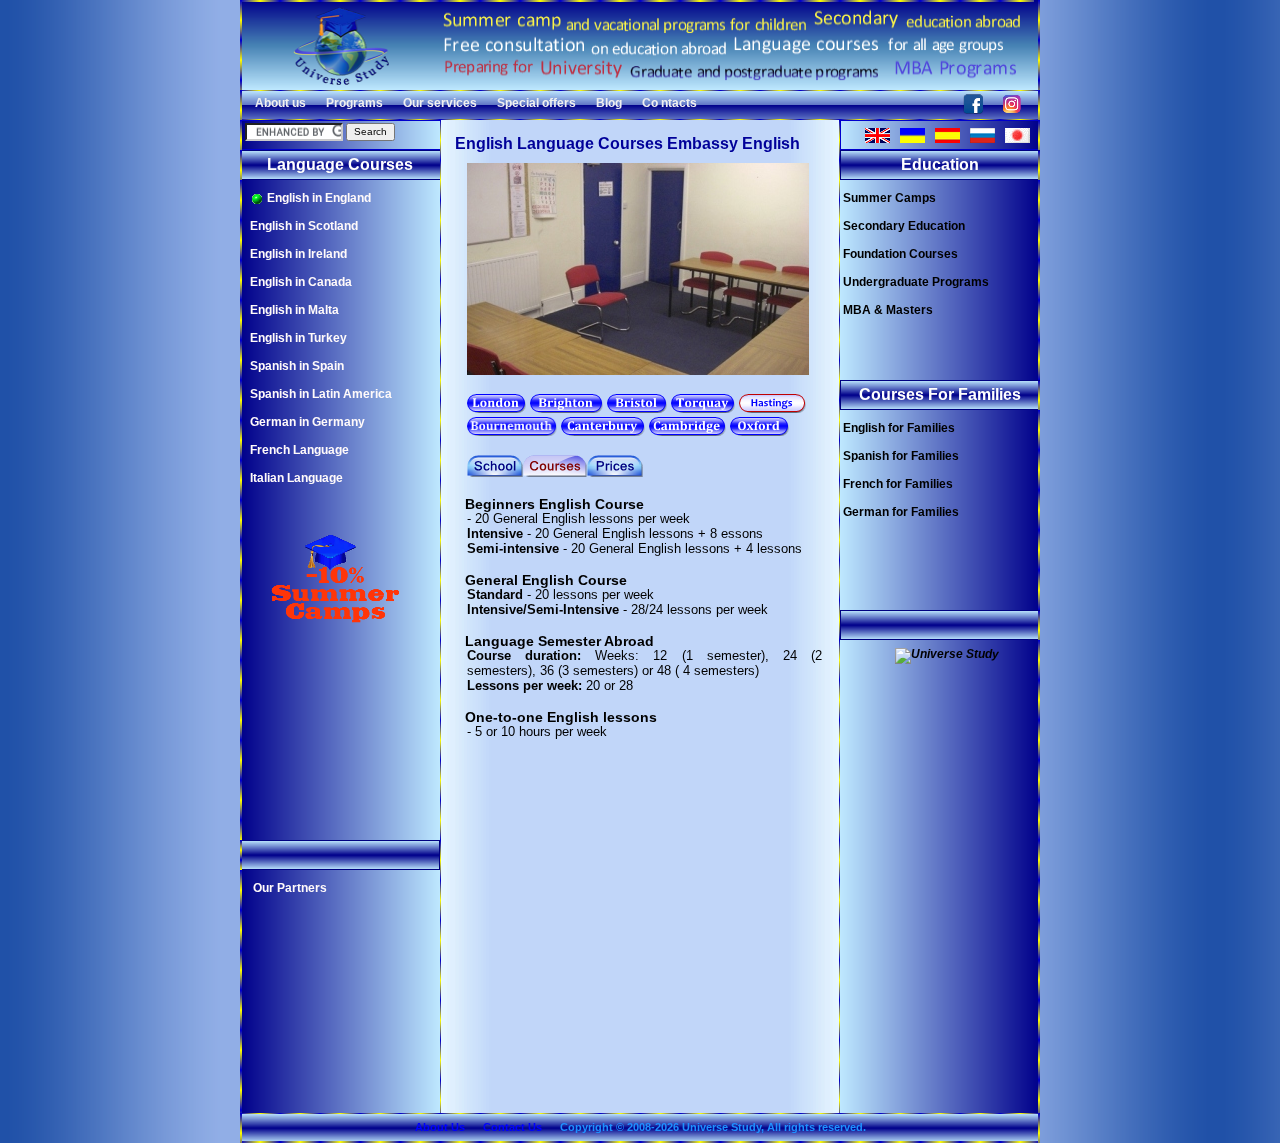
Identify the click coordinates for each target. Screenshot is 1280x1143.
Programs (354, 103)
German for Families (901, 512)
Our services (440, 103)
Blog (609, 103)
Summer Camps (889, 198)
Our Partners (290, 888)
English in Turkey (298, 338)
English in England (317, 198)
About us (280, 103)
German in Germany (307, 422)
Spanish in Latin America (321, 394)
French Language (299, 450)
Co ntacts (669, 103)
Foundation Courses (900, 254)
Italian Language (296, 478)
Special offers (536, 103)
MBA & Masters (888, 310)
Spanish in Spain (297, 366)
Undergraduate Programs (916, 282)
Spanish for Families (901, 456)
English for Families (899, 428)
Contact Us (512, 1127)
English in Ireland (298, 254)
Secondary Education (904, 226)
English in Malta (294, 310)
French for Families (898, 484)
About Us (440, 1127)
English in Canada (301, 282)
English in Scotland (304, 226)
